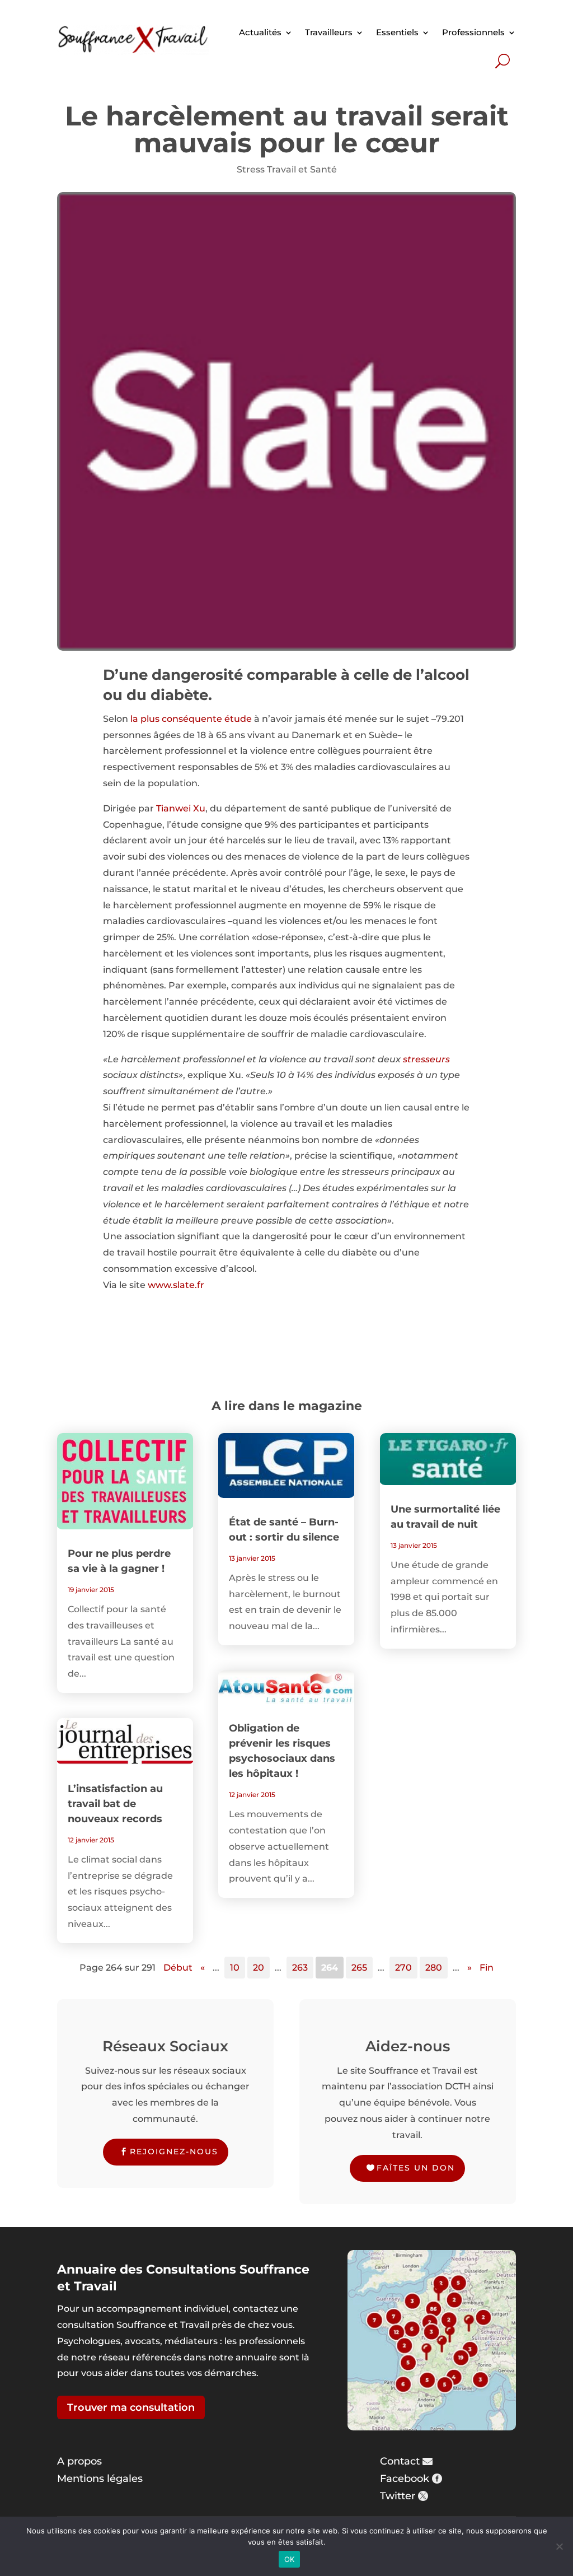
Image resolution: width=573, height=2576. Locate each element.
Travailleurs (329, 32)
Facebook (405, 2479)
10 (235, 1968)
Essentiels (397, 32)
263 (300, 1968)
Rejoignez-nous (174, 2152)
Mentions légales (100, 2479)
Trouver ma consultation (131, 2407)
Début (178, 1968)
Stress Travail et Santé (287, 169)
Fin (487, 1968)
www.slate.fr (176, 1285)
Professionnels (473, 32)
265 (359, 1968)
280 (434, 1968)
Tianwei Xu (181, 808)
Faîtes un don (416, 2168)
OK (290, 2559)
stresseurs (426, 1059)
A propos (79, 2461)
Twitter (398, 2496)
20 (259, 1968)
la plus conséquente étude (191, 719)
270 (403, 1968)
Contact (400, 2461)
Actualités (260, 32)
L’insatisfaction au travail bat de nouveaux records (115, 1804)
